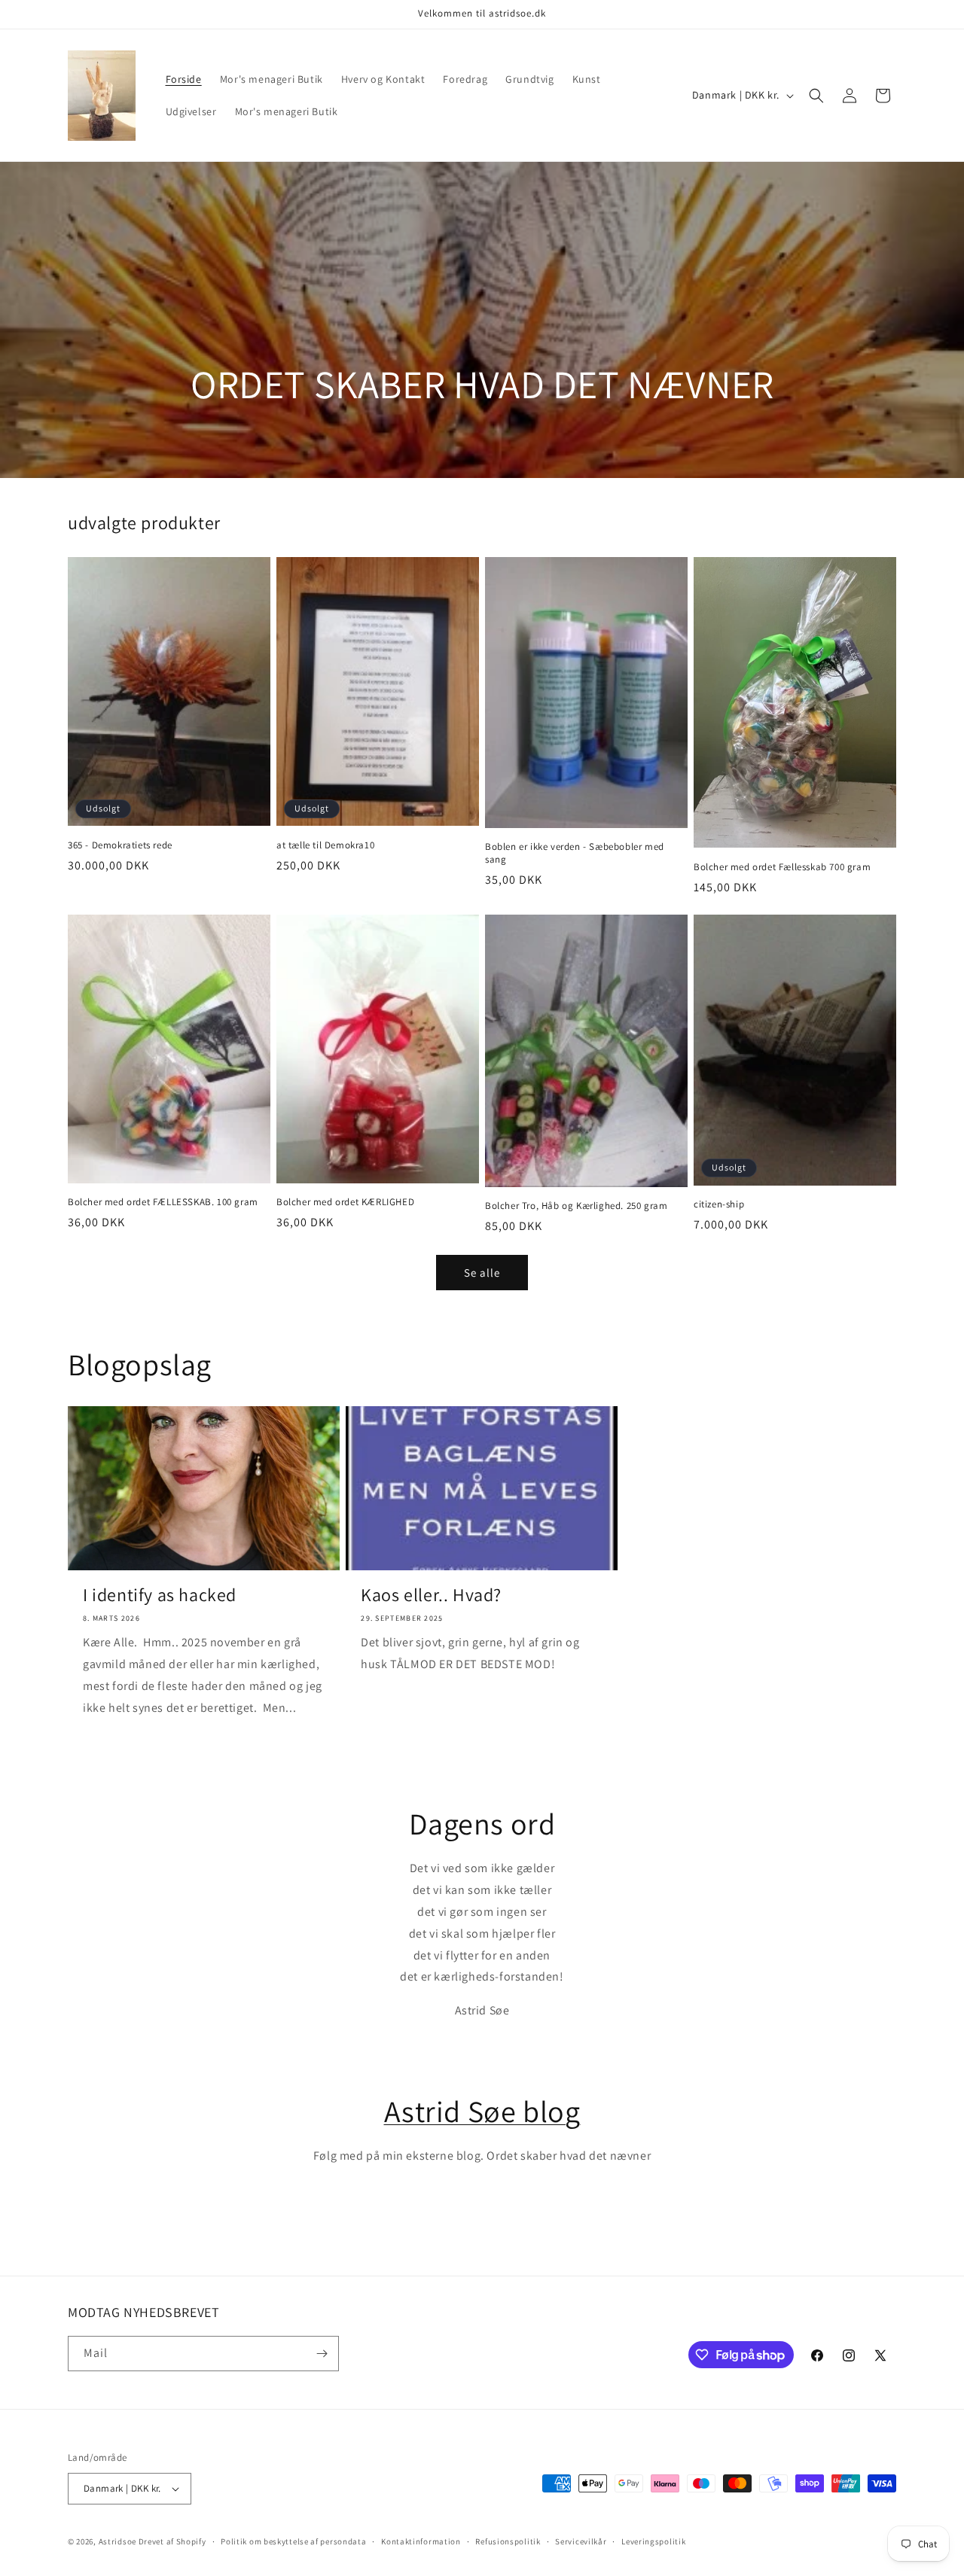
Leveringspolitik (653, 2541)
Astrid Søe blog (482, 2111)
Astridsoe (117, 2541)
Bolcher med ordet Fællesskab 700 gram (782, 867)
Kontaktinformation (421, 2541)
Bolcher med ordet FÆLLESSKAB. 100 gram (163, 1202)
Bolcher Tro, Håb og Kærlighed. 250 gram (576, 1206)
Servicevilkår (581, 2541)
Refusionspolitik (508, 2541)
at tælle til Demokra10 (325, 845)
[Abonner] (322, 2354)
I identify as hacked (160, 1595)
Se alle (482, 1273)
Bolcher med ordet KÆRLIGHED (345, 1202)
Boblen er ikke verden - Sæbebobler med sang (575, 853)
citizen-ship (719, 1204)
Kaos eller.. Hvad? (431, 1595)
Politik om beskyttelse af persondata (293, 2541)
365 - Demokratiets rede (120, 845)
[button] (816, 96)
